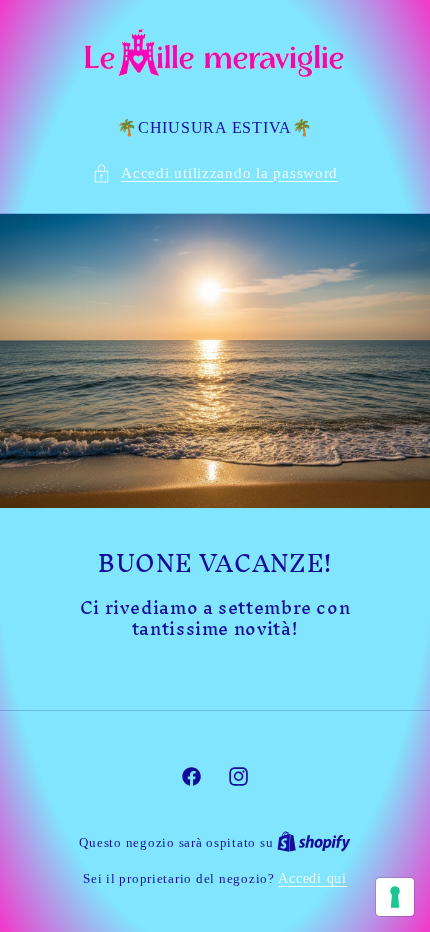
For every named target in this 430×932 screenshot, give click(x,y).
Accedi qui (312, 878)
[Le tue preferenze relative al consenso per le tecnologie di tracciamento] (395, 897)
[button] (215, 174)
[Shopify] (314, 842)
